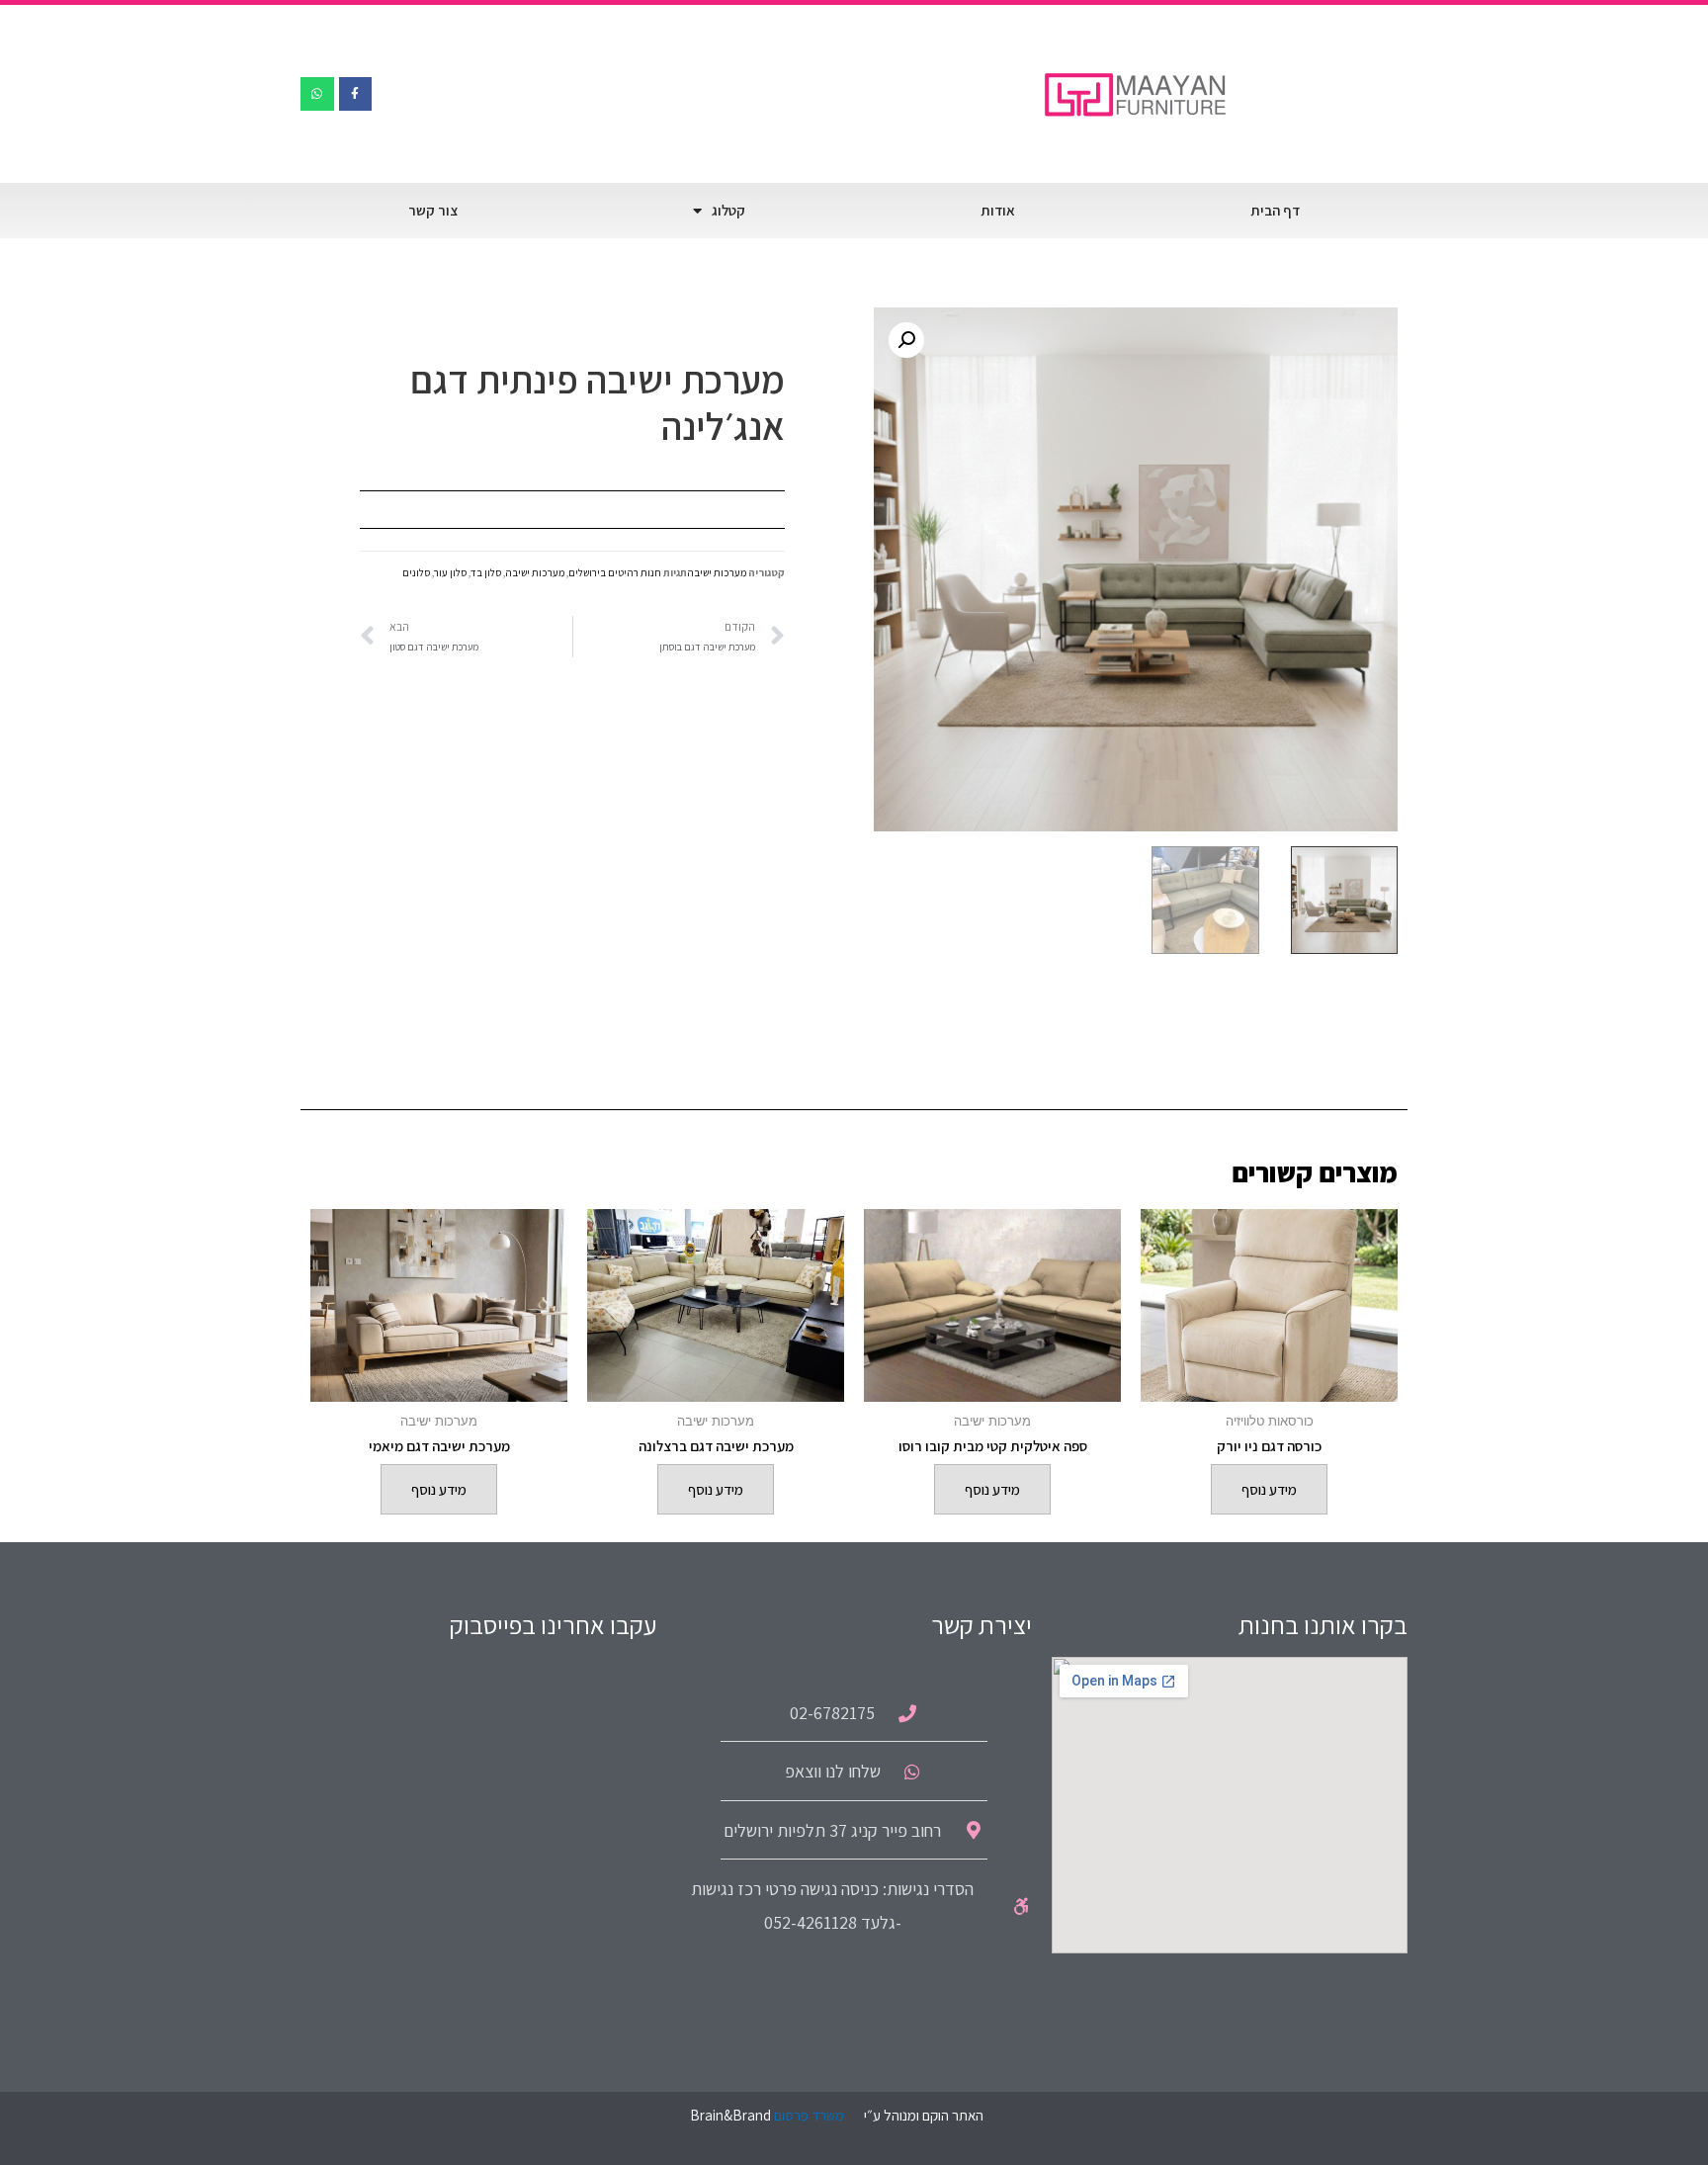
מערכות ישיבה (717, 572)
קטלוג (728, 210)
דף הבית (1275, 210)
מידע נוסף (1269, 1489)
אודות (998, 210)
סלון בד (486, 572)
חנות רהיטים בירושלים (615, 572)
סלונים (416, 572)
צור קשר (433, 210)
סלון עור (450, 572)
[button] (906, 340)
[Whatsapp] (317, 94)
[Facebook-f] (356, 94)
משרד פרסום (809, 2115)
